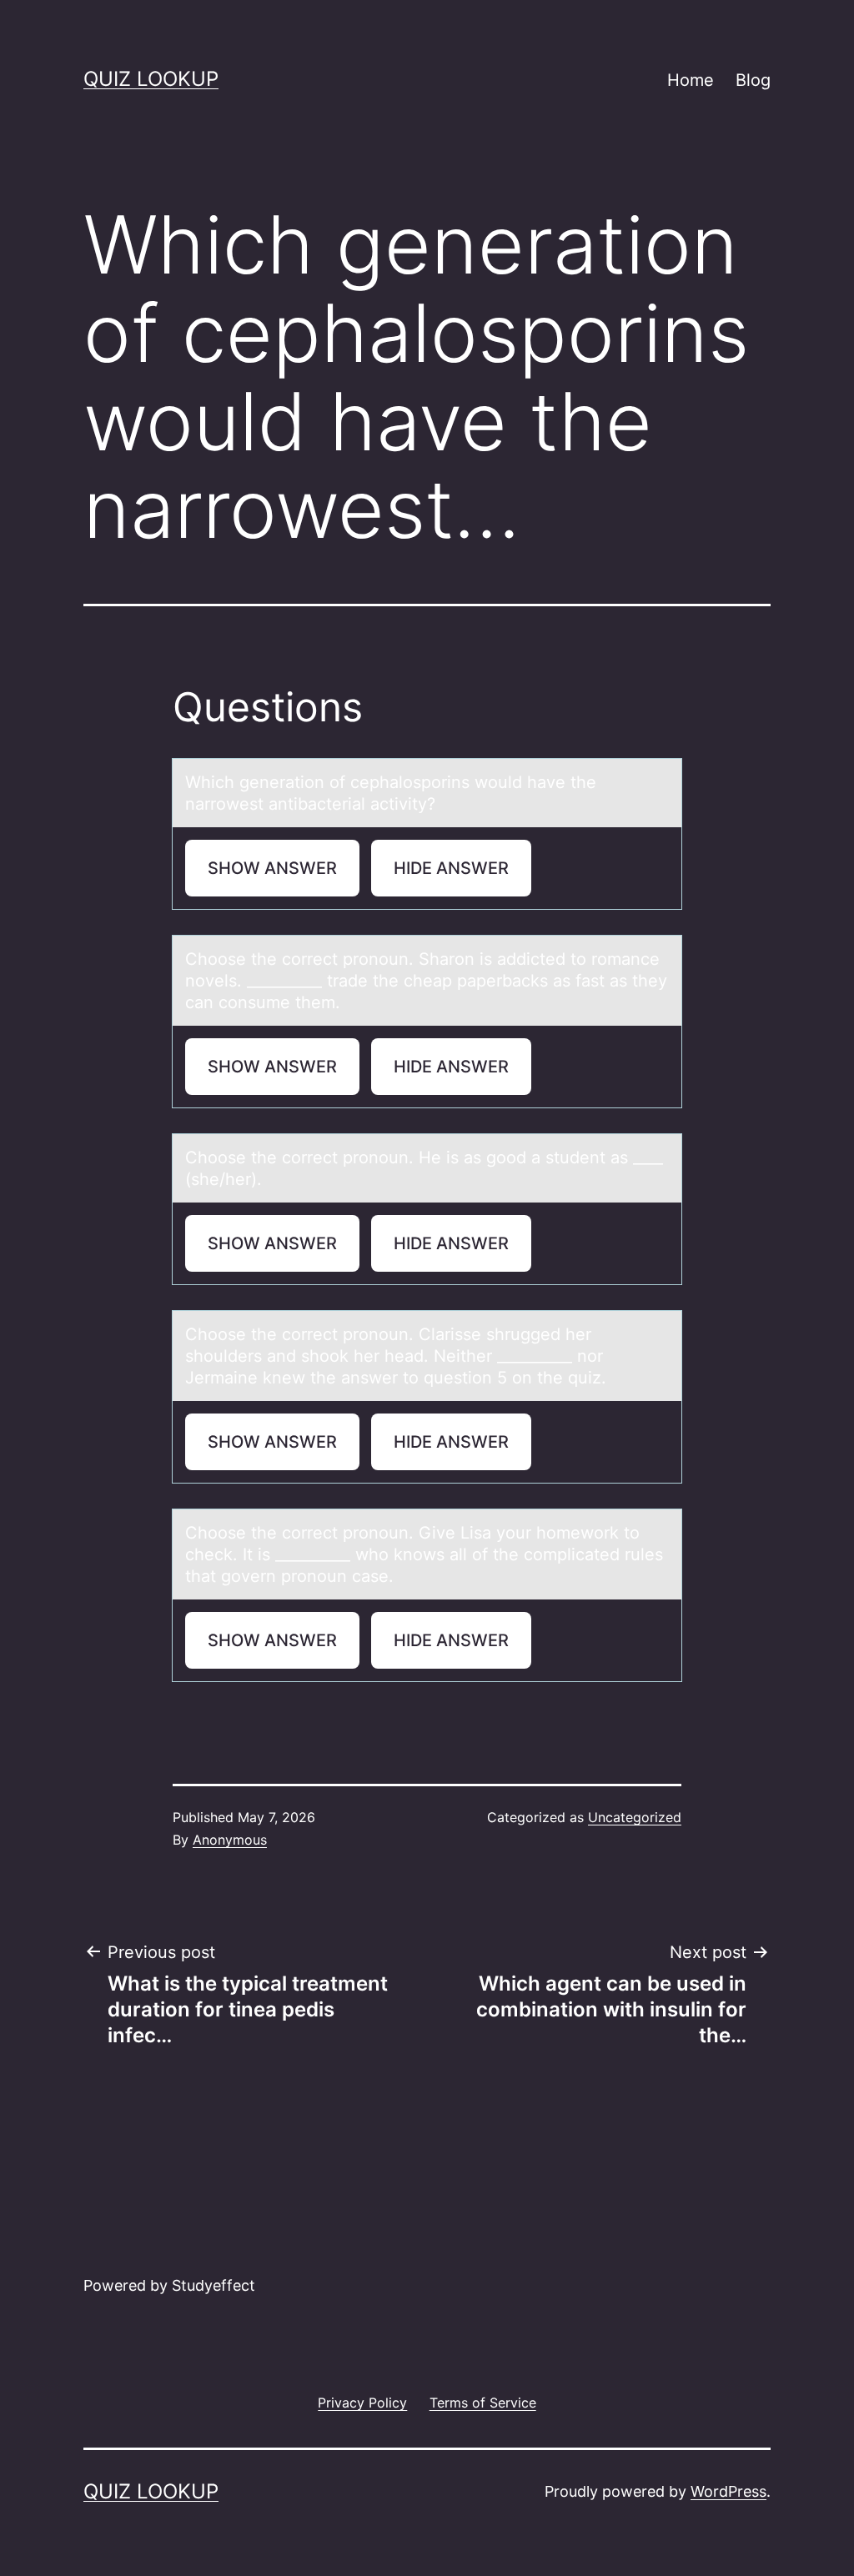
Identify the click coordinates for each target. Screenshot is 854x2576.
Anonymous (230, 1840)
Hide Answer (451, 868)
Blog (753, 80)
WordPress (728, 2491)
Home (691, 80)
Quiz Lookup (151, 79)
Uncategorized (635, 1817)
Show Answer (272, 868)
